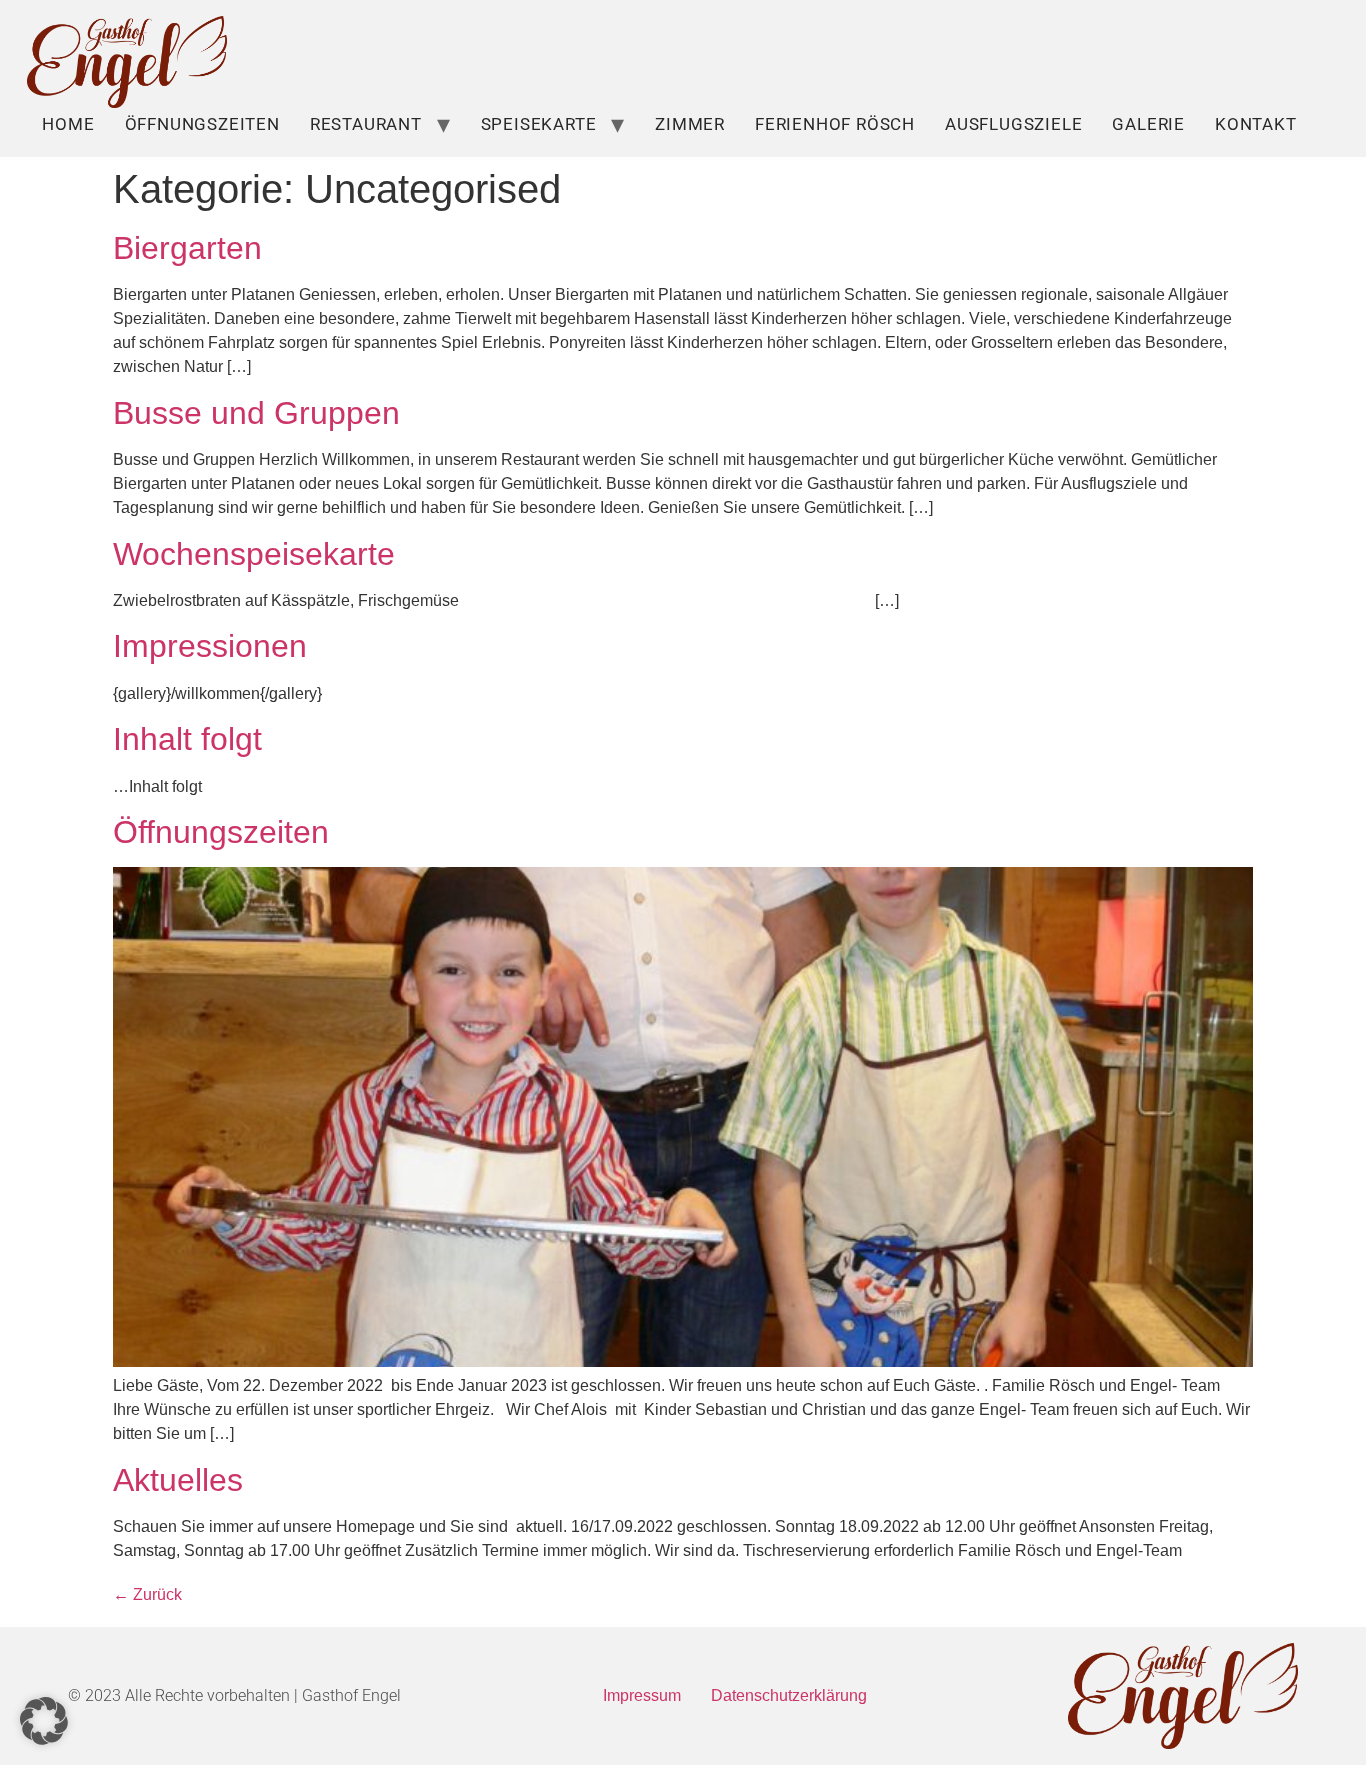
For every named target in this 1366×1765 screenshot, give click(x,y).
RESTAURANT (366, 124)
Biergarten (187, 248)
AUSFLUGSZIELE (1013, 124)
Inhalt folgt (187, 739)
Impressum (642, 1695)
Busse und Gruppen (256, 413)
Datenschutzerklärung (789, 1695)
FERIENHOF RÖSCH (835, 124)
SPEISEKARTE (539, 124)
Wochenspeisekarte (254, 554)
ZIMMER (690, 124)
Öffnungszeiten (202, 124)
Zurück (147, 1594)
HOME (68, 124)
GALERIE (1148, 124)
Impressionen (210, 646)
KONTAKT (1256, 124)
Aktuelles (178, 1480)
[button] (44, 1721)
